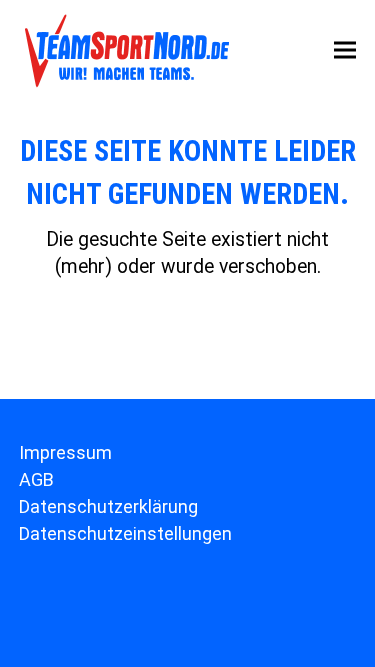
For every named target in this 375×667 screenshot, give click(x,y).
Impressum (65, 452)
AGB (36, 479)
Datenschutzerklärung (108, 506)
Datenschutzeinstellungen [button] (125, 533)
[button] (345, 50)
